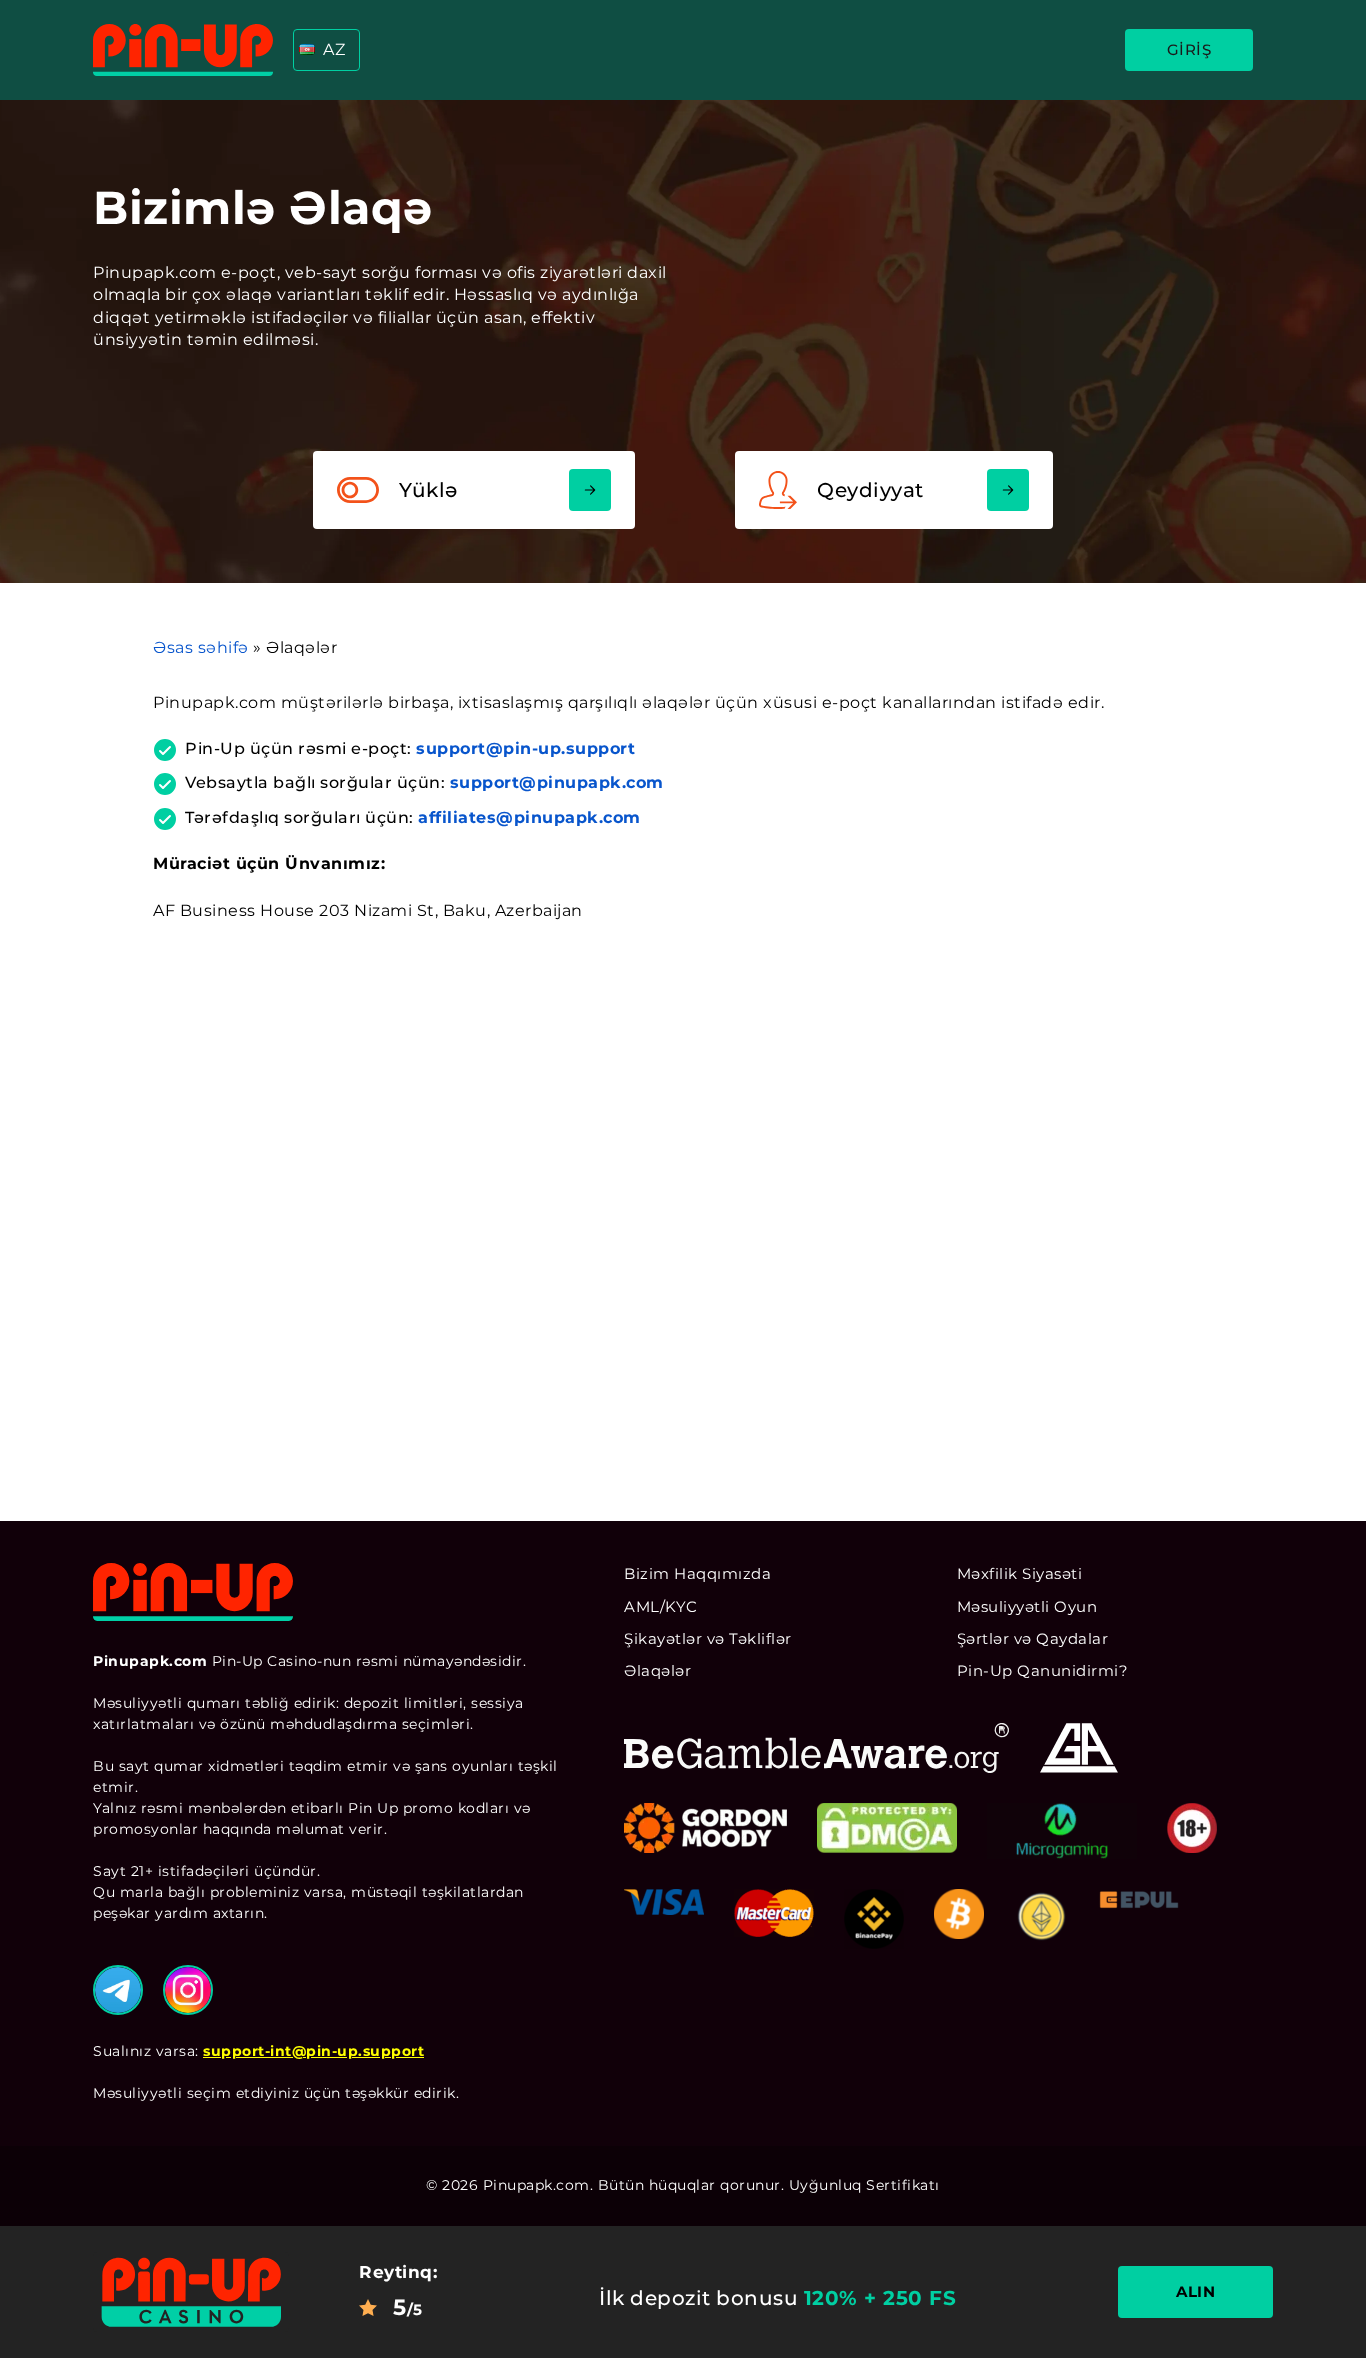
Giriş (1189, 49)
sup (466, 782)
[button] (326, 50)
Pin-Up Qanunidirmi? (1043, 1670)
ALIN (1195, 2291)
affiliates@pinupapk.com (529, 817)
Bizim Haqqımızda (697, 1573)
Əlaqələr (657, 1670)
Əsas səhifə (201, 647)
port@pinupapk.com (573, 782)
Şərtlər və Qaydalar (1033, 1638)
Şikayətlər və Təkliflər (708, 1638)
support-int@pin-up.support (313, 2051)
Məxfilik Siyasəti (1020, 1573)
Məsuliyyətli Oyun (1027, 1606)
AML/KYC (661, 1606)
